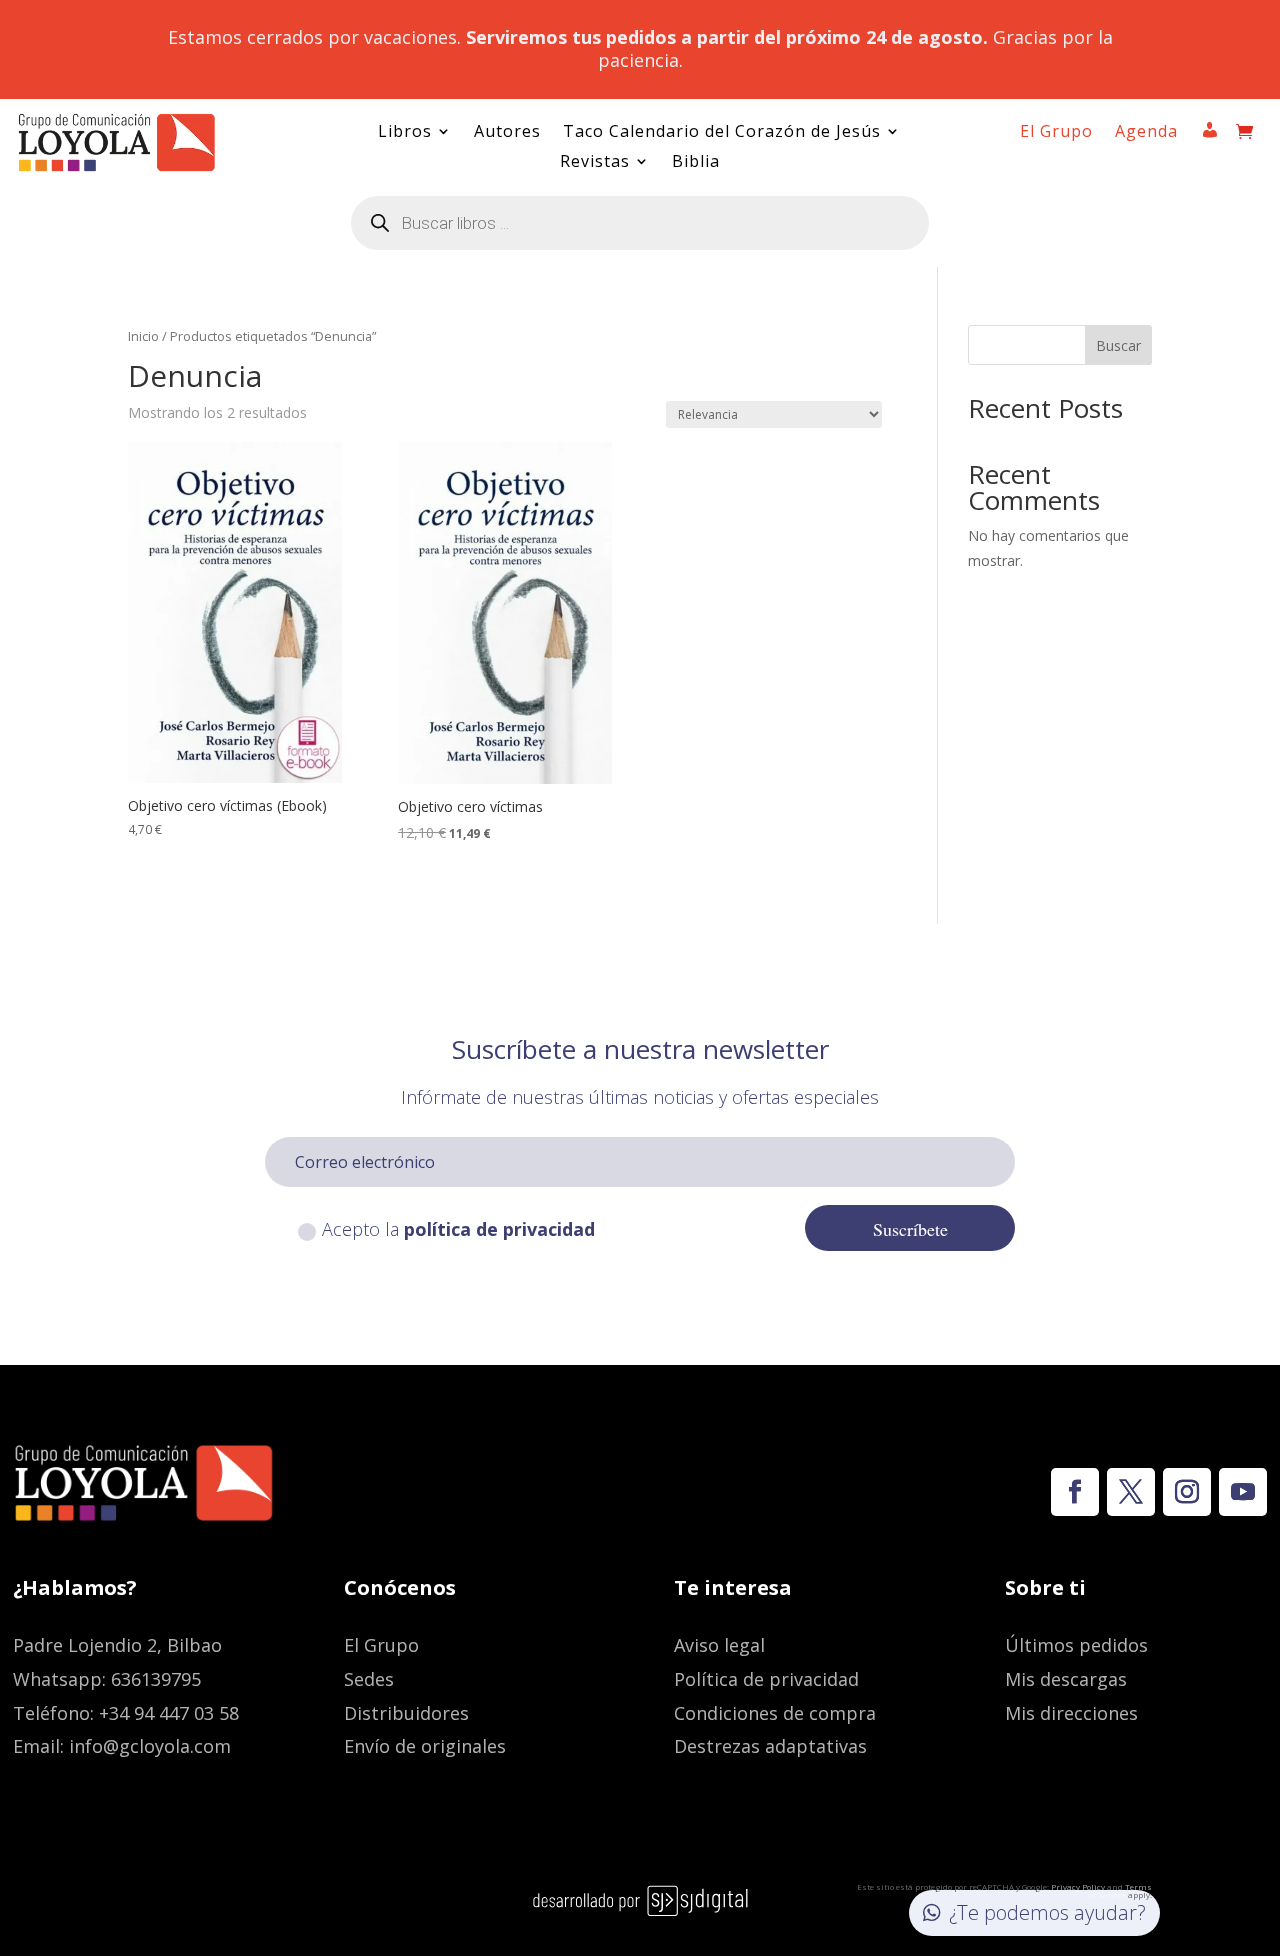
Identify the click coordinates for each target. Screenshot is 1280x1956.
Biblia (696, 163)
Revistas (595, 163)
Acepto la (458, 1229)
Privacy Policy (1078, 1886)
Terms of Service (1120, 1890)
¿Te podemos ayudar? (1047, 1912)
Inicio (143, 336)
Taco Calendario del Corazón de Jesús (722, 133)
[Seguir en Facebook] (1075, 1492)
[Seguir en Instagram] (1187, 1492)
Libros (405, 133)
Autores (507, 133)
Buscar (1118, 345)
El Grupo (1056, 133)
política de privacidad (499, 1229)
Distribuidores (406, 1713)
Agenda (1146, 133)
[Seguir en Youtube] (1243, 1492)
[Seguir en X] (1131, 1492)
